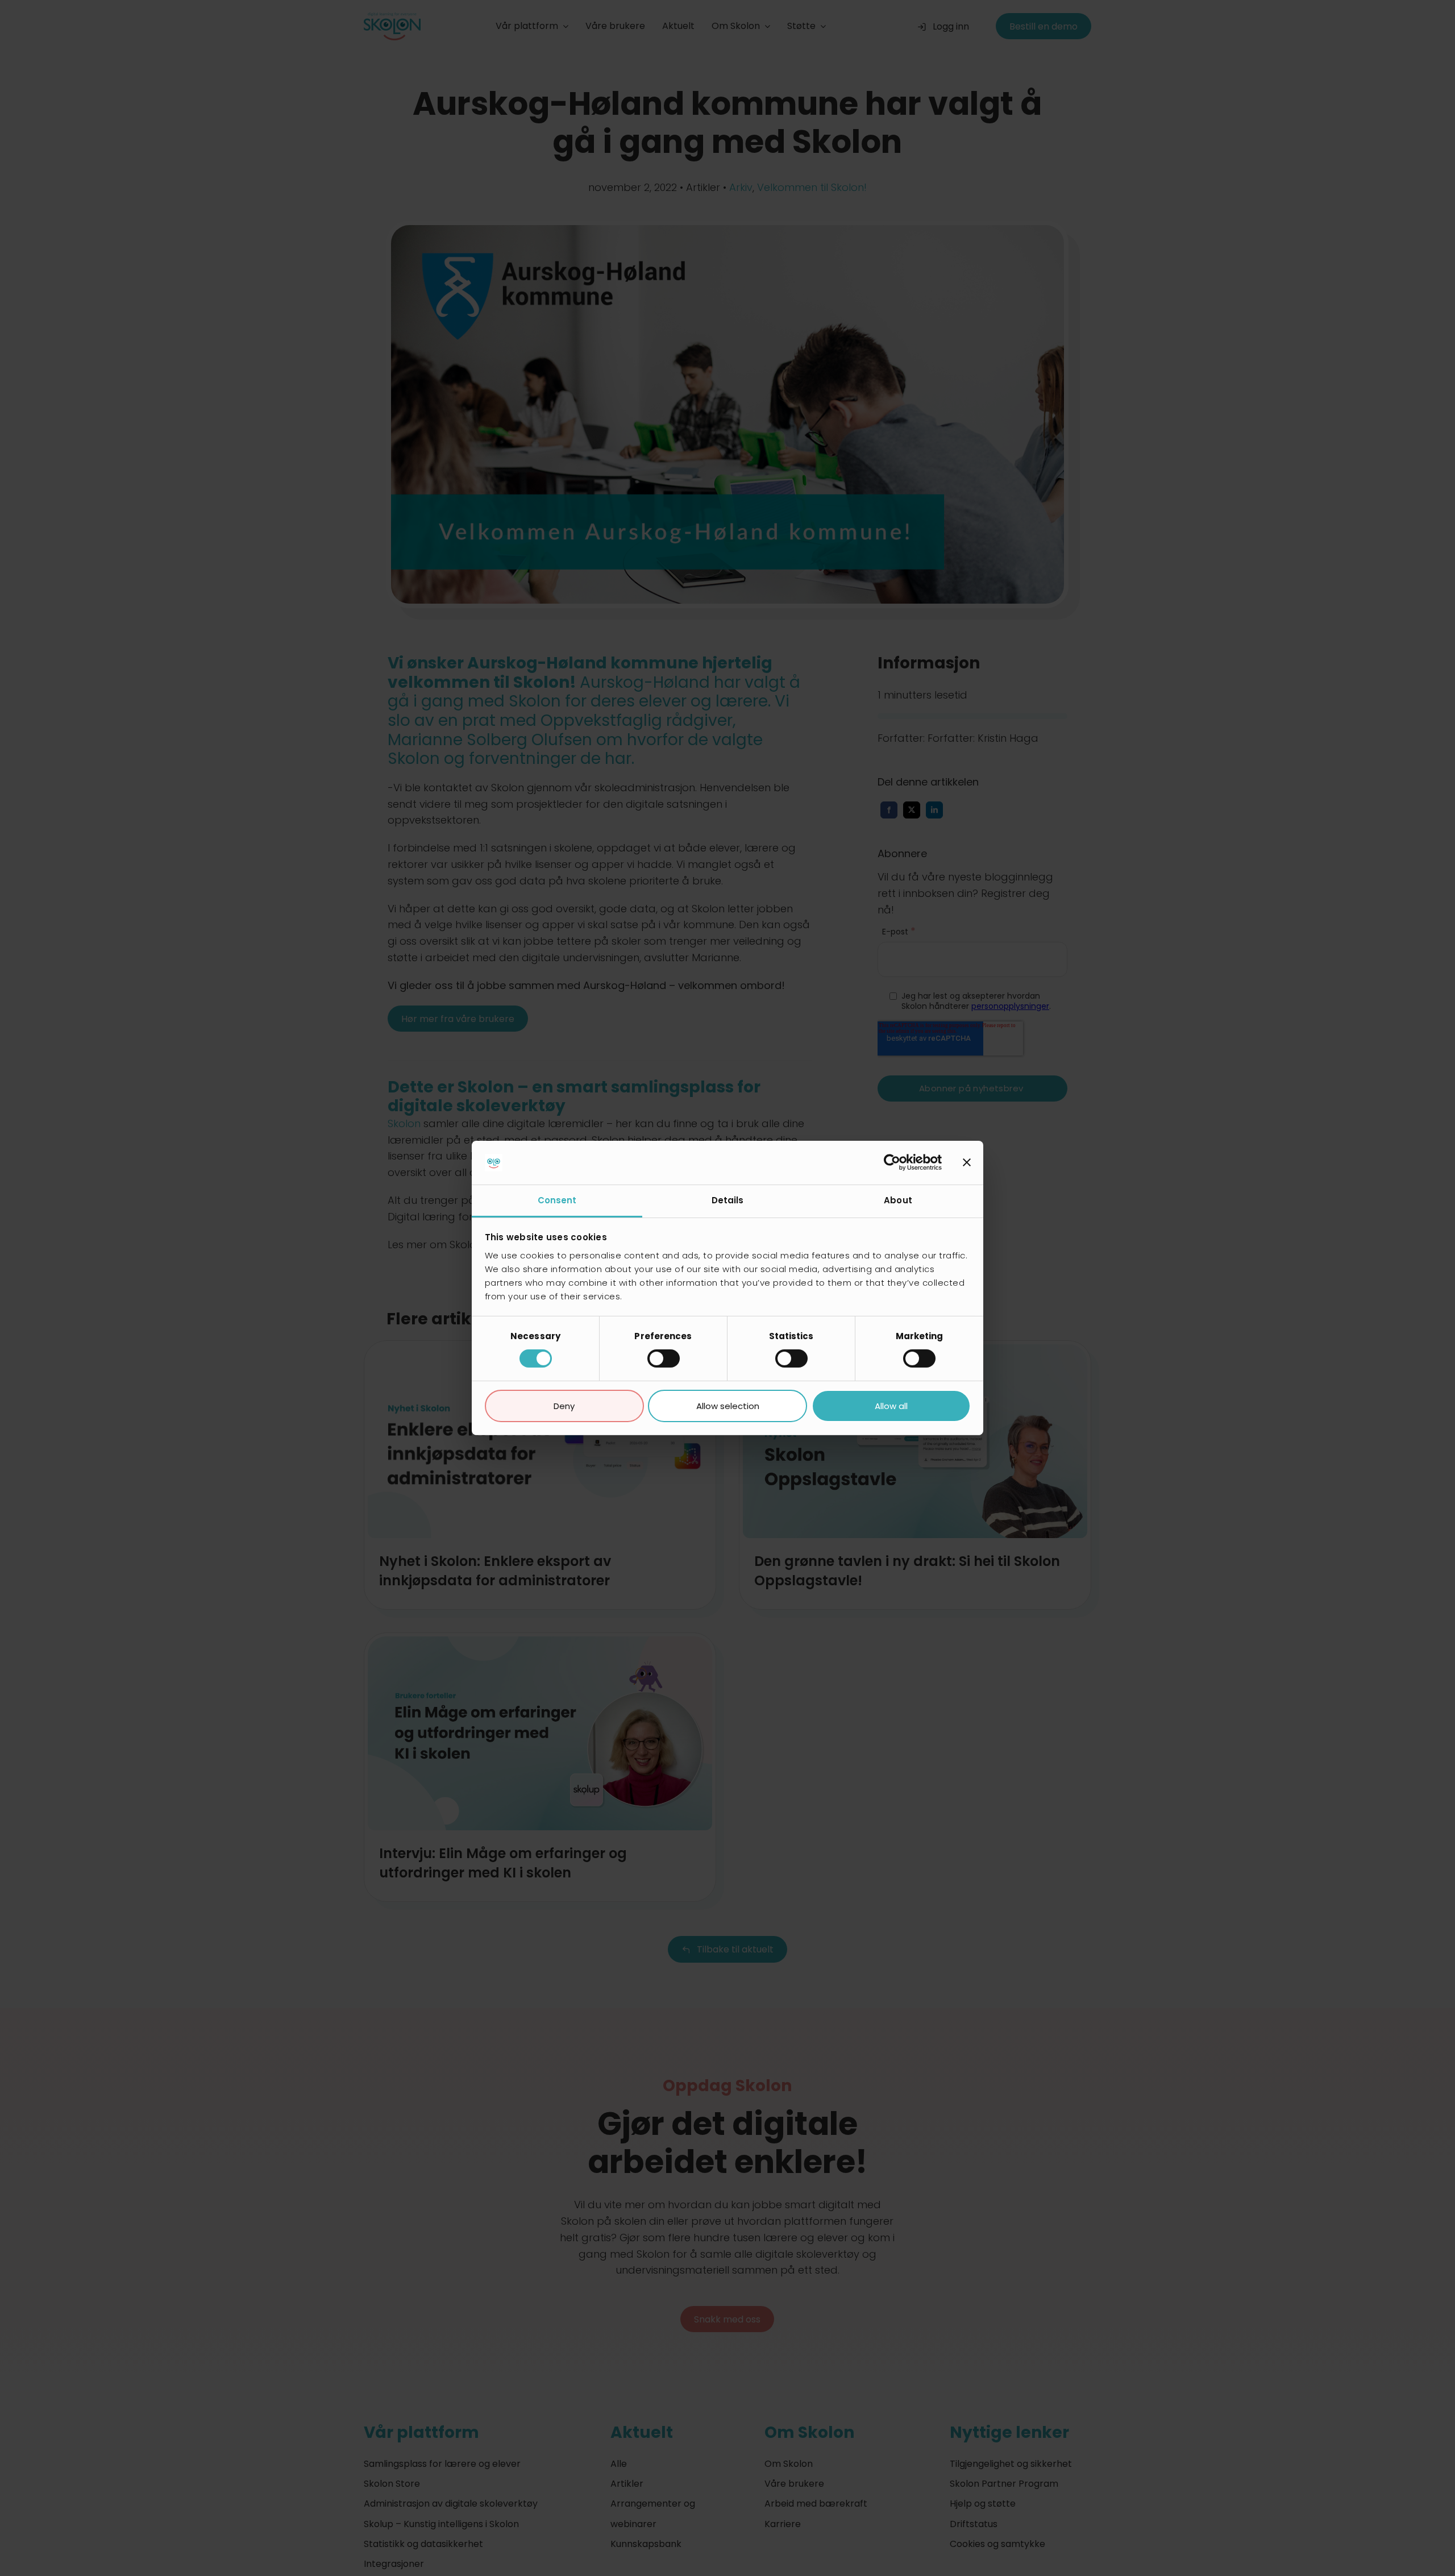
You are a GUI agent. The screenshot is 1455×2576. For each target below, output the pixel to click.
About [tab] (898, 1200)
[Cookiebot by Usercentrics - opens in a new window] (892, 1162)
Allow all (891, 1406)
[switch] (664, 1358)
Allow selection (728, 1406)
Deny (564, 1406)
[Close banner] (967, 1162)
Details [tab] (728, 1200)
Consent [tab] (557, 1200)
